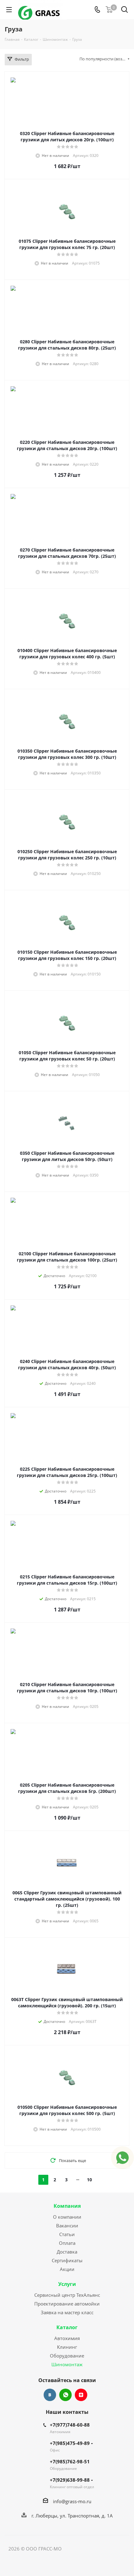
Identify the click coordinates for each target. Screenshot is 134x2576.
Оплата (67, 2243)
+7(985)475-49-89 (70, 2443)
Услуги (67, 2284)
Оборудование (67, 2356)
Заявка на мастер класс (67, 2312)
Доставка (67, 2252)
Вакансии (67, 2226)
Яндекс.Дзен (81, 2395)
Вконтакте (50, 2395)
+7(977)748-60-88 (70, 2425)
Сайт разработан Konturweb (94, 2549)
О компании (67, 2217)
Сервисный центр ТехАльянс (67, 2295)
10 (89, 2180)
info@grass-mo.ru (72, 2501)
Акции (67, 2269)
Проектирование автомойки (67, 2304)
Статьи (67, 2234)
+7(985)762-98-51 (70, 2461)
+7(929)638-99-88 (70, 2480)
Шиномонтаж (67, 2364)
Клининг (67, 2347)
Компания (67, 2206)
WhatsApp (65, 2395)
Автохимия (67, 2338)
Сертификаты (67, 2260)
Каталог (67, 2327)
